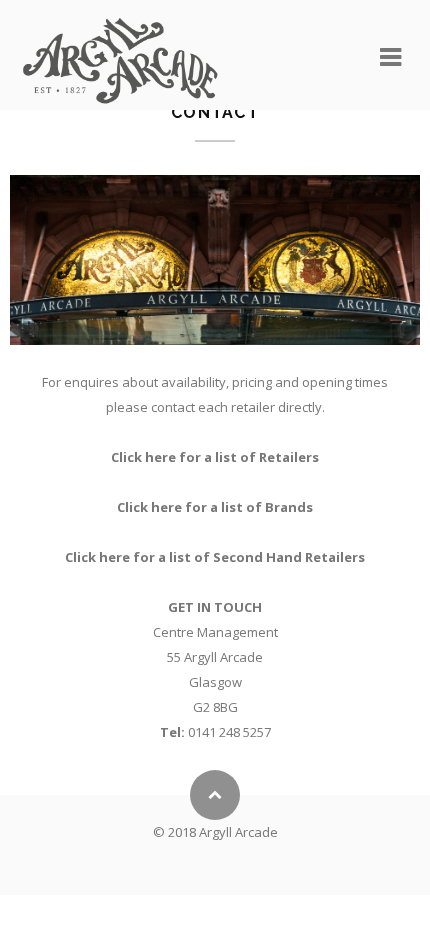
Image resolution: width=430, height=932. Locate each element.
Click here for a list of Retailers (215, 457)
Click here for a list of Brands (215, 507)
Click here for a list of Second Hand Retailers (215, 557)
